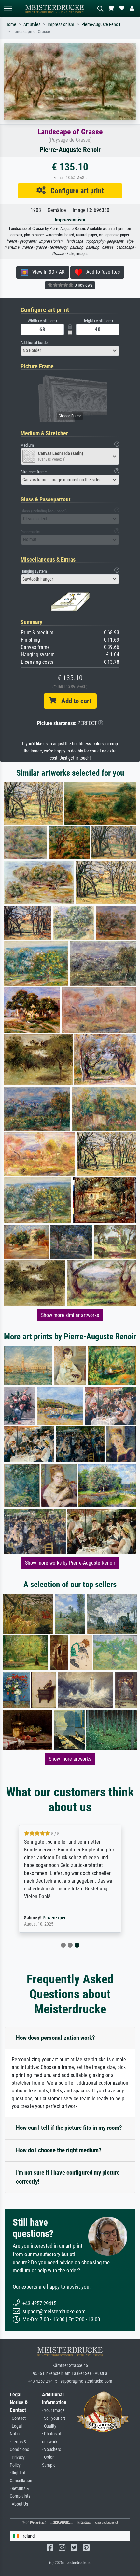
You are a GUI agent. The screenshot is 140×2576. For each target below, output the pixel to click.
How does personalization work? (56, 2038)
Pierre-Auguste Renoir (101, 25)
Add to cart (74, 701)
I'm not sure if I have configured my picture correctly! (68, 2177)
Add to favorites (101, 272)
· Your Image (53, 2411)
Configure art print (75, 191)
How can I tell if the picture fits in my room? (69, 2128)
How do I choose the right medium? (59, 2150)
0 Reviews (83, 285)
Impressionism (61, 25)
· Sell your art (54, 2418)
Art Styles (32, 25)
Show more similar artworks (70, 1315)
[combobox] (70, 351)
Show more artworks (70, 1759)
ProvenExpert (55, 1918)
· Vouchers (51, 2450)
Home (11, 25)
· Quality (49, 2426)
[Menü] (8, 9)
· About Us (19, 2504)
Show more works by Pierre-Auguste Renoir (70, 1563)
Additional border (35, 342)
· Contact (18, 2418)
